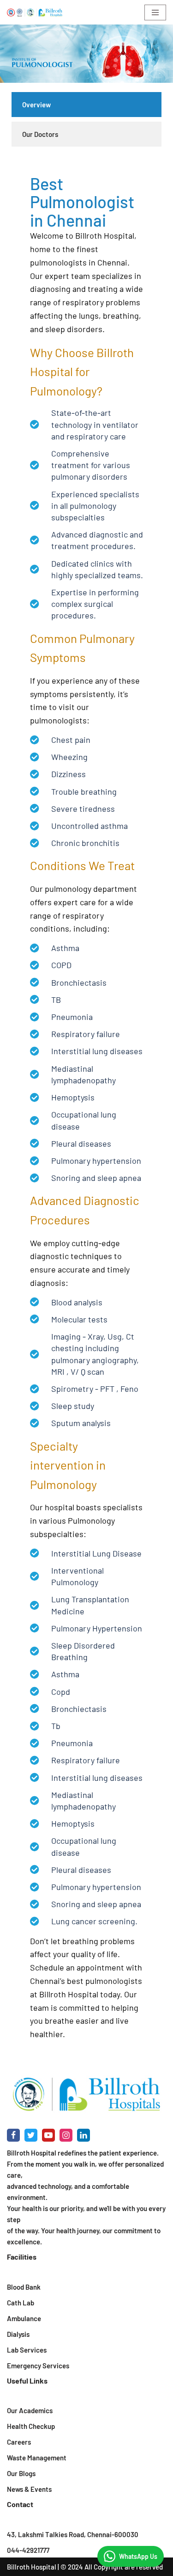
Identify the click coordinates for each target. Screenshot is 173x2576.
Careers (19, 2442)
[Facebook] (13, 2135)
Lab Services (27, 2350)
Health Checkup (31, 2426)
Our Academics (30, 2410)
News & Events (29, 2489)
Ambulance (24, 2318)
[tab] (86, 105)
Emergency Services (38, 2366)
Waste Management (37, 2458)
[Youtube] (48, 2135)
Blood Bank (24, 2287)
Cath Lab (21, 2303)
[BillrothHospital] (35, 12)
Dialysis (18, 2334)
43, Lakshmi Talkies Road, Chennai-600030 (73, 2534)
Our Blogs (21, 2473)
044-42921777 (28, 2550)
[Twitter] (31, 2135)
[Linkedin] (84, 2135)
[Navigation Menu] (155, 12)
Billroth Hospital (32, 2567)
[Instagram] (66, 2135)
